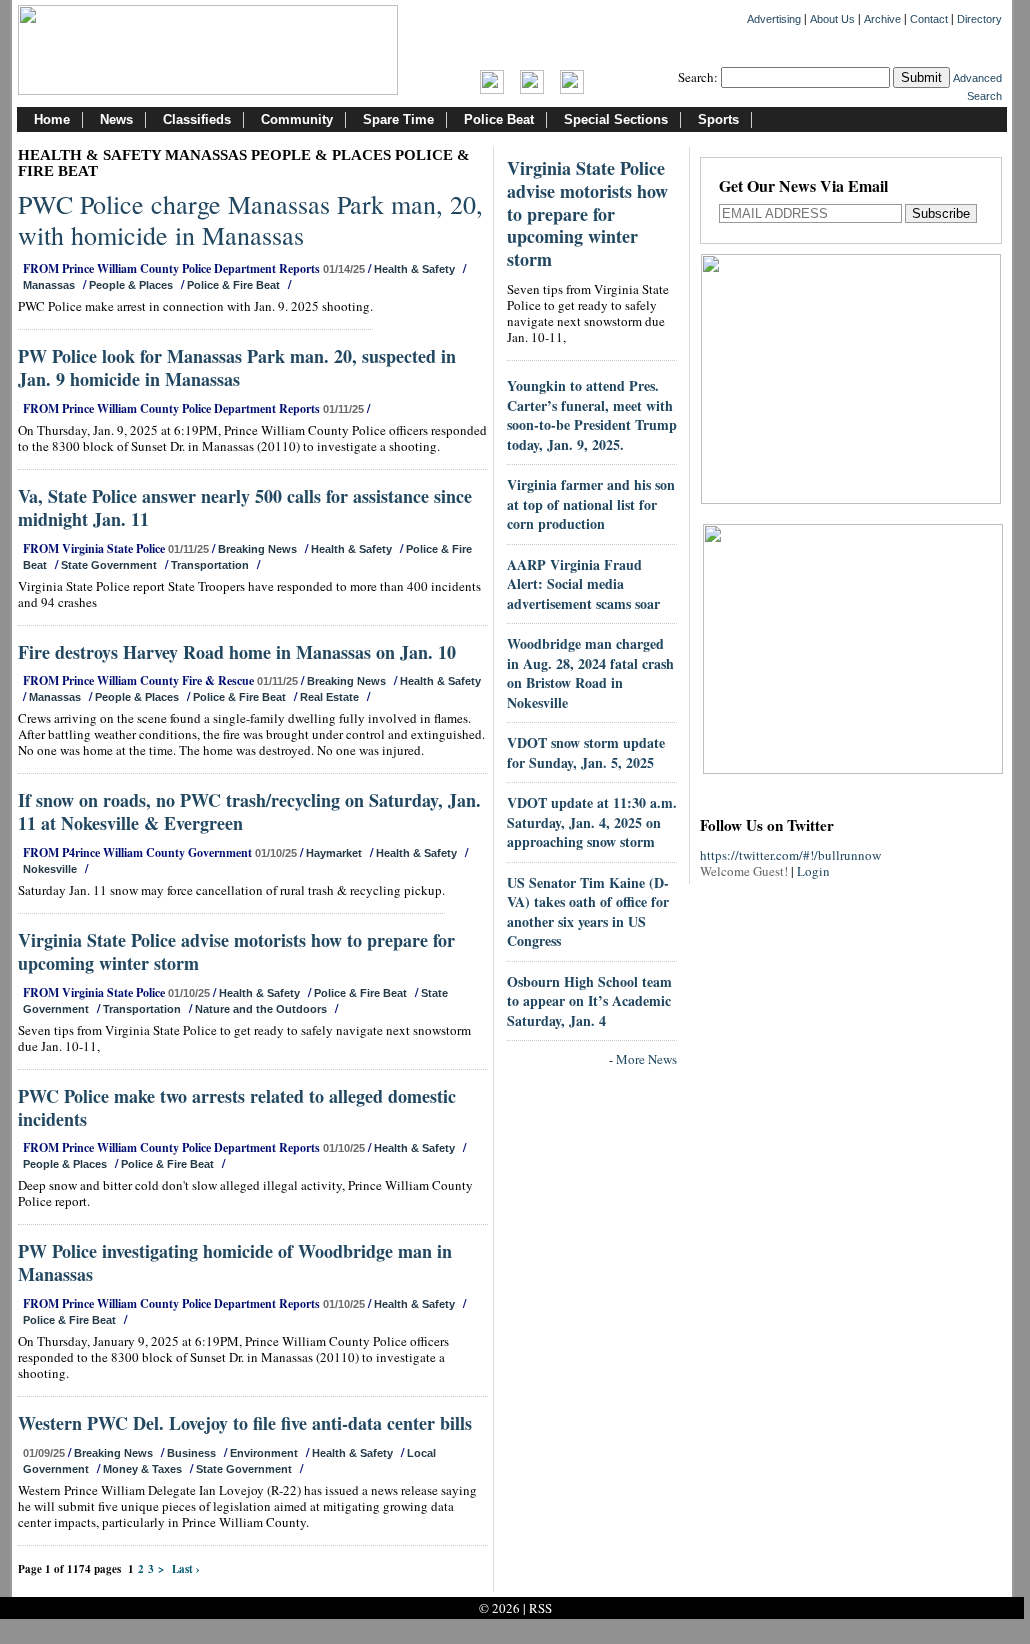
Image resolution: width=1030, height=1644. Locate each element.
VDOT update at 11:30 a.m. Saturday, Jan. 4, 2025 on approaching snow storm (592, 822)
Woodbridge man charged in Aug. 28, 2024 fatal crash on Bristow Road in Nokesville (590, 673)
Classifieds (197, 119)
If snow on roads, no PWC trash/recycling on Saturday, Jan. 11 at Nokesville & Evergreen (249, 811)
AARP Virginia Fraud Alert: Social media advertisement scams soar (583, 584)
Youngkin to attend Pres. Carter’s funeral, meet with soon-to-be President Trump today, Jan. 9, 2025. (592, 415)
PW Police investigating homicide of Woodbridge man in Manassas (235, 1262)
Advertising (774, 19)
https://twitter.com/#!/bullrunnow (790, 855)
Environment (264, 1453)
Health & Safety (414, 269)
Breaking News (257, 549)
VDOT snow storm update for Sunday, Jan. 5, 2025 (586, 752)
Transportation (210, 565)
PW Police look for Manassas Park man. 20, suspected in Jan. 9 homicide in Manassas (237, 367)
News (116, 119)
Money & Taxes (142, 1469)
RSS (540, 1608)
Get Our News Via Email (803, 187)
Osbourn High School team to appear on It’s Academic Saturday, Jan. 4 (589, 1001)
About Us (832, 19)
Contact (929, 19)
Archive (882, 19)
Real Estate (329, 697)
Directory (979, 19)
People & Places (131, 285)
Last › (186, 1569)
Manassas (49, 285)
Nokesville (50, 869)
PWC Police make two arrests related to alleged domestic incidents (237, 1107)
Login (813, 871)
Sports (718, 119)
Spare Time (398, 119)
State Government (109, 565)
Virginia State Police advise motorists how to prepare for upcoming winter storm (236, 951)
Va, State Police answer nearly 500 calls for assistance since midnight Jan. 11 (245, 507)
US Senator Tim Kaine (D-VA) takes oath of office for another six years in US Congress (588, 912)
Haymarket (334, 853)
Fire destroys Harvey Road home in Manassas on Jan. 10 (237, 652)
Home (52, 119)
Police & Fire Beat (233, 285)
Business (191, 1453)
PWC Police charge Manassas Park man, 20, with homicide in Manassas (250, 219)
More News (646, 1059)
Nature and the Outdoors (261, 1009)
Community (297, 119)
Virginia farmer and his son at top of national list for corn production (591, 504)
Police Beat (499, 119)
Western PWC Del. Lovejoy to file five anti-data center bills (245, 1423)
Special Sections (616, 119)
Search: (698, 77)
